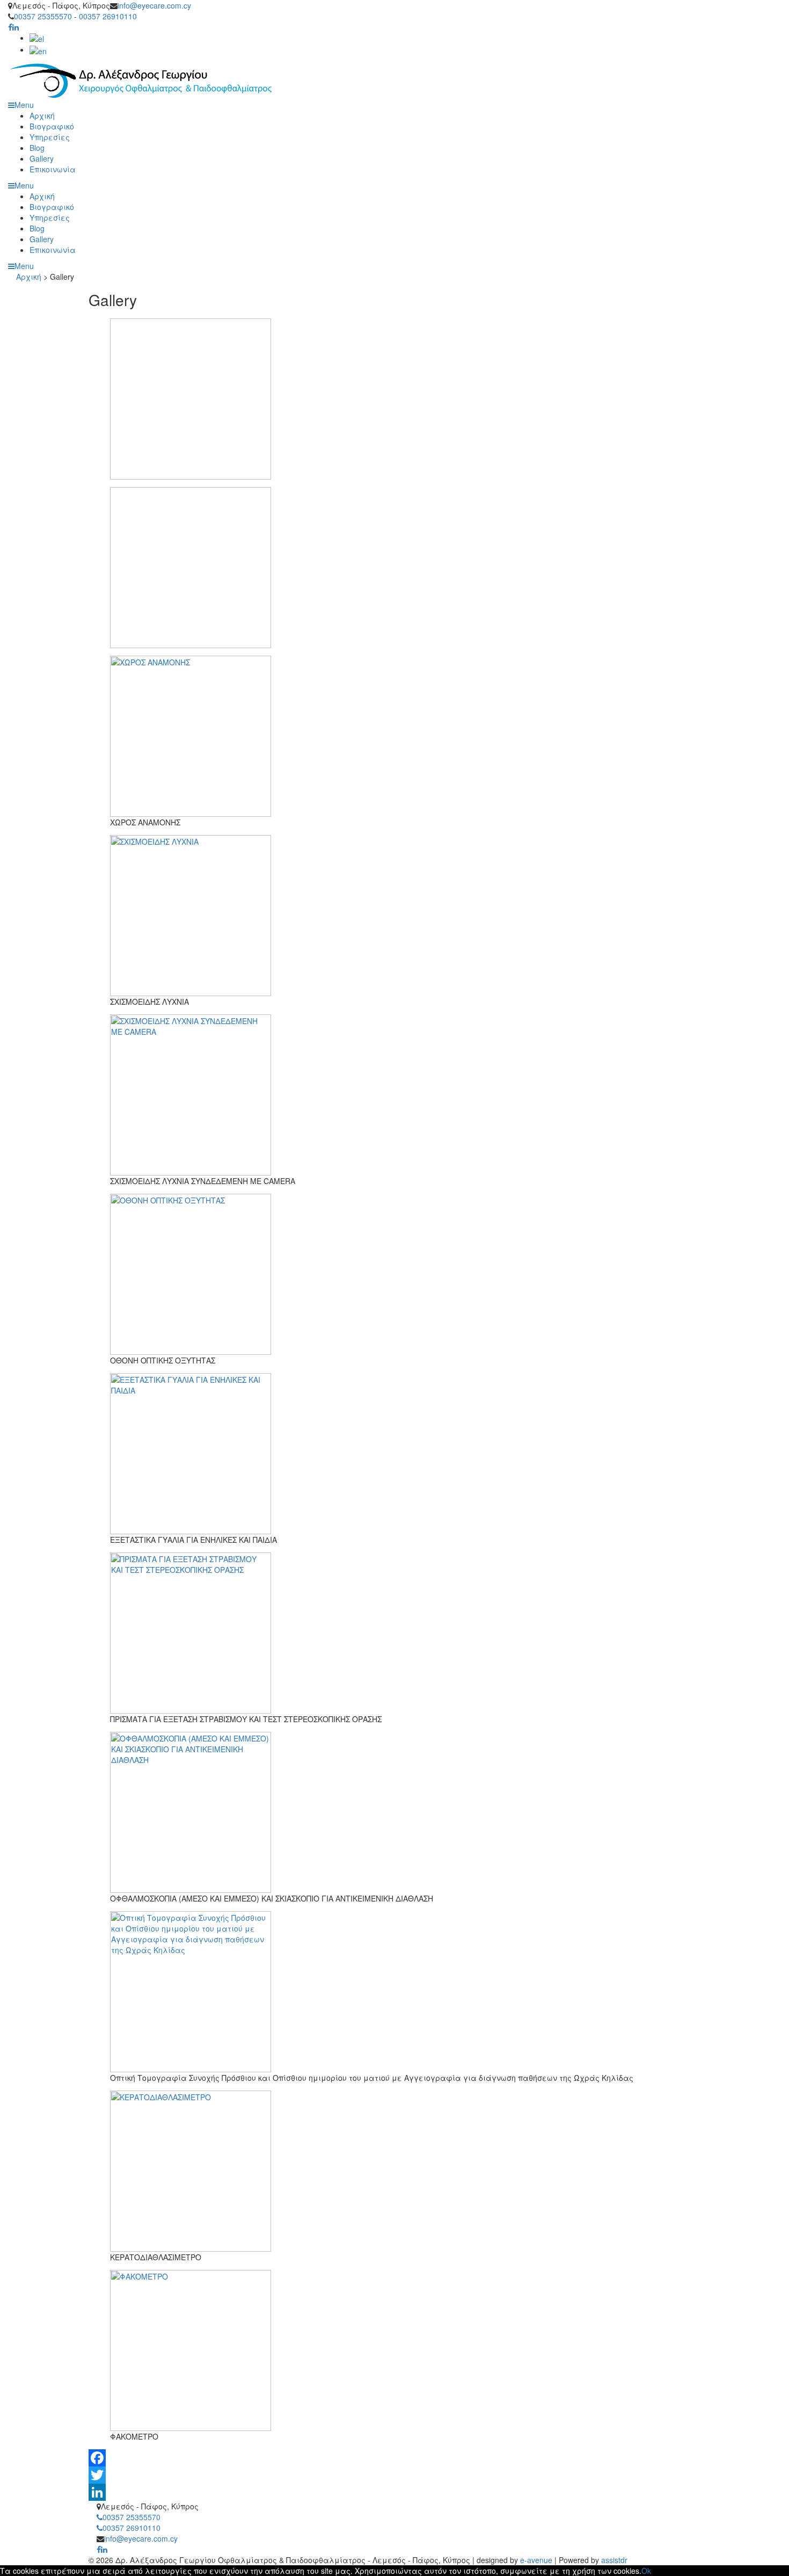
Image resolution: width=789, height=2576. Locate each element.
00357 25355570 (43, 16)
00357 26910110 (108, 16)
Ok (646, 2571)
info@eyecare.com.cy (154, 5)
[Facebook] (394, 2458)
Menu (24, 266)
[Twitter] (394, 2475)
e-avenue (536, 2560)
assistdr (614, 2560)
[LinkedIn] (394, 2492)
